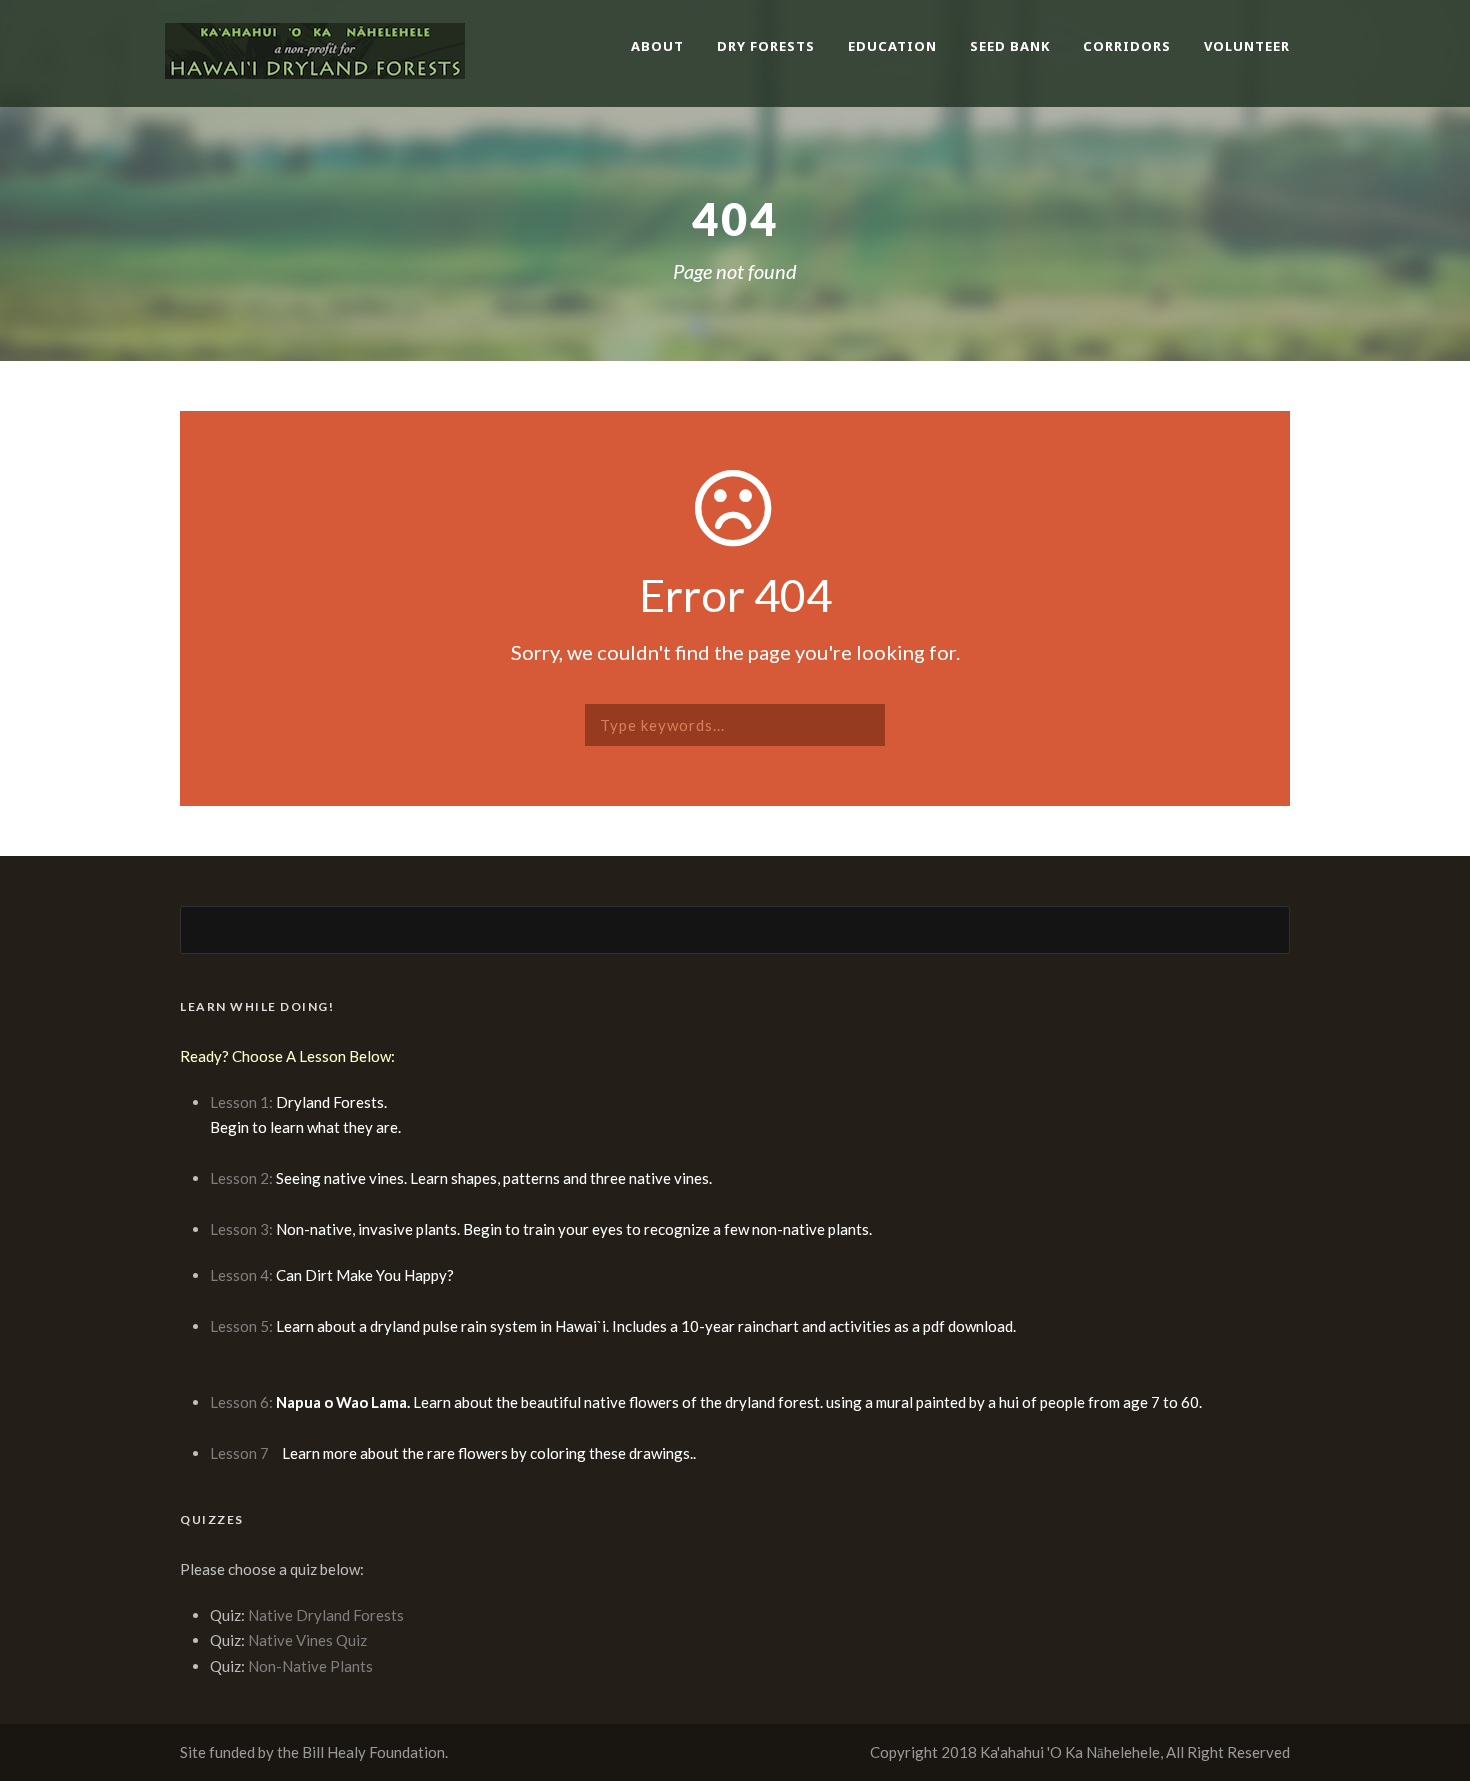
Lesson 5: (241, 1326)
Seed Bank (1010, 46)
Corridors (1127, 46)
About (657, 46)
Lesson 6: (243, 1402)
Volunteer (1247, 46)
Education (892, 46)
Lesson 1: (243, 1102)
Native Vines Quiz (307, 1640)
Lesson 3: (243, 1229)
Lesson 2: (243, 1178)
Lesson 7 (239, 1453)
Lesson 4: (241, 1275)
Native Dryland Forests (326, 1615)
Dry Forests (766, 46)
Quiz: (229, 1615)
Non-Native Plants (310, 1666)
